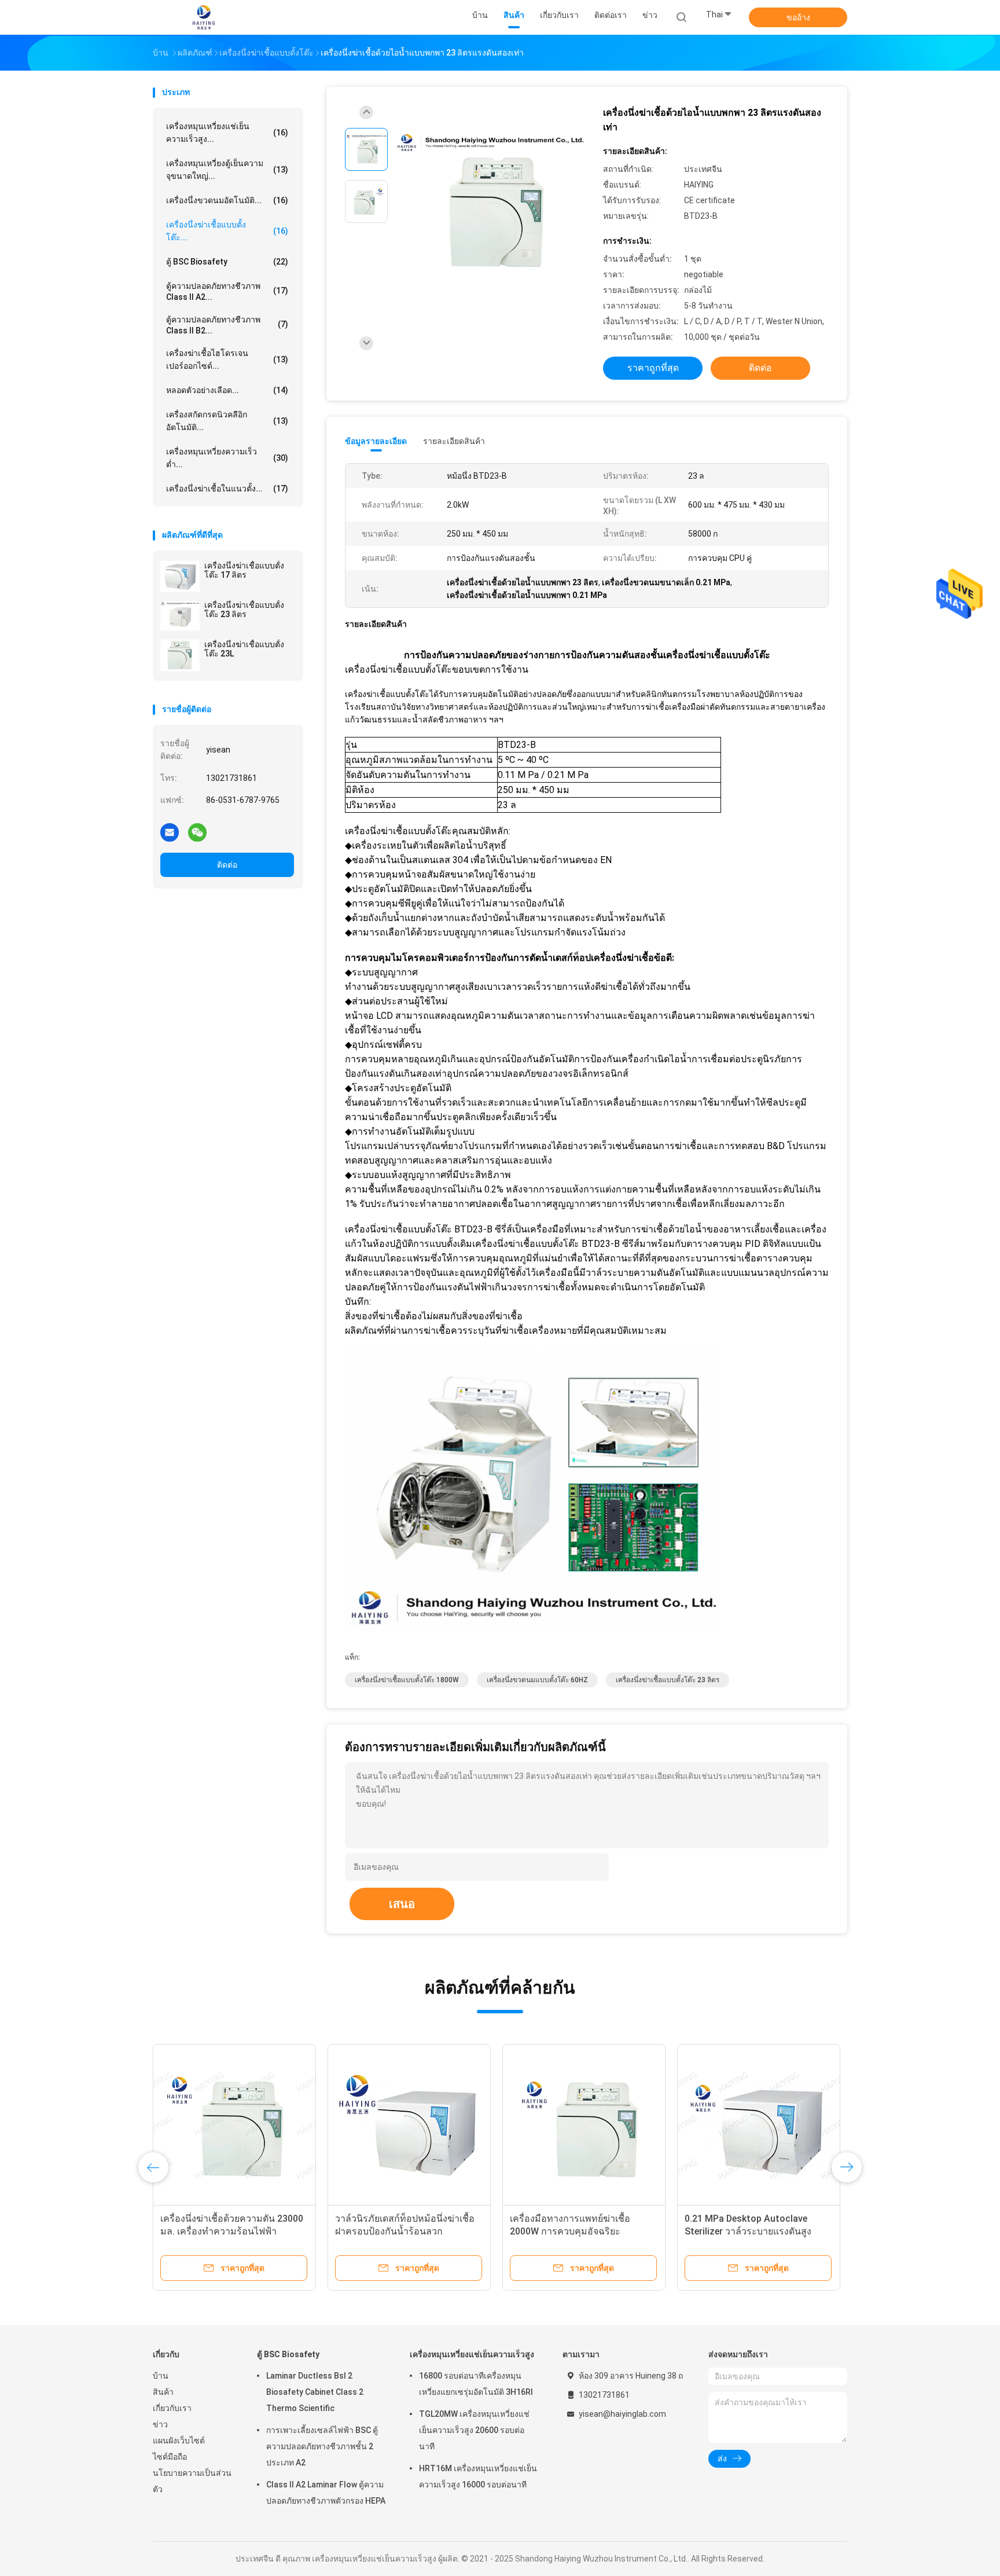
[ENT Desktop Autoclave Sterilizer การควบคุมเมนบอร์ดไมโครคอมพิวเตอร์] (234, 2126)
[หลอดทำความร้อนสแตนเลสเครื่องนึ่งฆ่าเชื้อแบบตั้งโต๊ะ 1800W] (584, 2126)
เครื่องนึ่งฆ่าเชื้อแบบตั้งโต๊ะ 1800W (407, 1680)
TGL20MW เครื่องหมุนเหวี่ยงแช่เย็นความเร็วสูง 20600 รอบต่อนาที (474, 2430)
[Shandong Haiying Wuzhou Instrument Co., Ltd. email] (170, 832)
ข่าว (160, 2424)
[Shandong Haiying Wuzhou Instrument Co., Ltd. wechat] (197, 832)
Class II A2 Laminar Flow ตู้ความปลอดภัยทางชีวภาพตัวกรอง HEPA (326, 2493)
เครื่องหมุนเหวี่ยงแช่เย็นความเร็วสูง (472, 2354)
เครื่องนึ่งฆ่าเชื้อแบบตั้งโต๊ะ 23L (244, 649)
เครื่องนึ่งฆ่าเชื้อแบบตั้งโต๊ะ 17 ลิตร (244, 570)
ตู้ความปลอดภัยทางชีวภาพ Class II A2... (227, 291)
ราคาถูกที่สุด (653, 368)
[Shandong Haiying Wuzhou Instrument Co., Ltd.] (204, 17)
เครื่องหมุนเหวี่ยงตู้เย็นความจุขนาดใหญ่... (227, 170)
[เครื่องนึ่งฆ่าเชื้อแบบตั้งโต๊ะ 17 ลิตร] (180, 577)
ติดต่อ (227, 865)
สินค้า (163, 2392)
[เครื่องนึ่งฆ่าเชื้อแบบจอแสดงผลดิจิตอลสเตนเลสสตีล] (759, 2126)
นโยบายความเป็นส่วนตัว (192, 2481)
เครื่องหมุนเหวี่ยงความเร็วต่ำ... (227, 458)
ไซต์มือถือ (170, 2457)
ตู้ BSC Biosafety (227, 262)
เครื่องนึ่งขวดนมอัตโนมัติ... (227, 200)
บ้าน (161, 2376)
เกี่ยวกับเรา (172, 2408)
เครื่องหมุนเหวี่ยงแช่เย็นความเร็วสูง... (227, 133)
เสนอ (402, 1904)
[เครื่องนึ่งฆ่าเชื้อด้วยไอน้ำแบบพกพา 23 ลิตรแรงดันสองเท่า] (491, 203)
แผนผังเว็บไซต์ (179, 2441)
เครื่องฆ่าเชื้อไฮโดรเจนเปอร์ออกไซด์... (227, 359)
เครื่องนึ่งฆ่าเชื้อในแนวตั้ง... (227, 489)
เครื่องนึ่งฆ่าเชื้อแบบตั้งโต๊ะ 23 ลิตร (244, 610)
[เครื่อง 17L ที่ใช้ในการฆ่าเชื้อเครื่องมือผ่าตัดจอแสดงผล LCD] (409, 2126)
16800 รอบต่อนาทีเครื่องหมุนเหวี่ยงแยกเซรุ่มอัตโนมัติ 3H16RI (476, 2384)
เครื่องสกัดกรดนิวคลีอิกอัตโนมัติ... (227, 421)
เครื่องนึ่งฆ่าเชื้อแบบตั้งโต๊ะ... (227, 231)
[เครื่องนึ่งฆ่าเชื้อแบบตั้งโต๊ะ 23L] (180, 655)
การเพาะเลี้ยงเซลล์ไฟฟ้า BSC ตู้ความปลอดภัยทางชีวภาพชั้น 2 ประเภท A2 (322, 2446)
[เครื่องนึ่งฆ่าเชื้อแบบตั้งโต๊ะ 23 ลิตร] (180, 616)
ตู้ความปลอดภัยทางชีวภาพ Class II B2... (227, 325)
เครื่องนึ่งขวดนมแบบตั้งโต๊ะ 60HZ (537, 1680)
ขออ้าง (798, 17)
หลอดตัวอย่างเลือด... (227, 390)
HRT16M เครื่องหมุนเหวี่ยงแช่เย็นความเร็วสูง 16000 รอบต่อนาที (478, 2476)
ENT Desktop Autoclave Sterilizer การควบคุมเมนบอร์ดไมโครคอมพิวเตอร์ (231, 2231)
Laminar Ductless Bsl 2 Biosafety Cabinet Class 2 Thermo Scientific (315, 2392)
